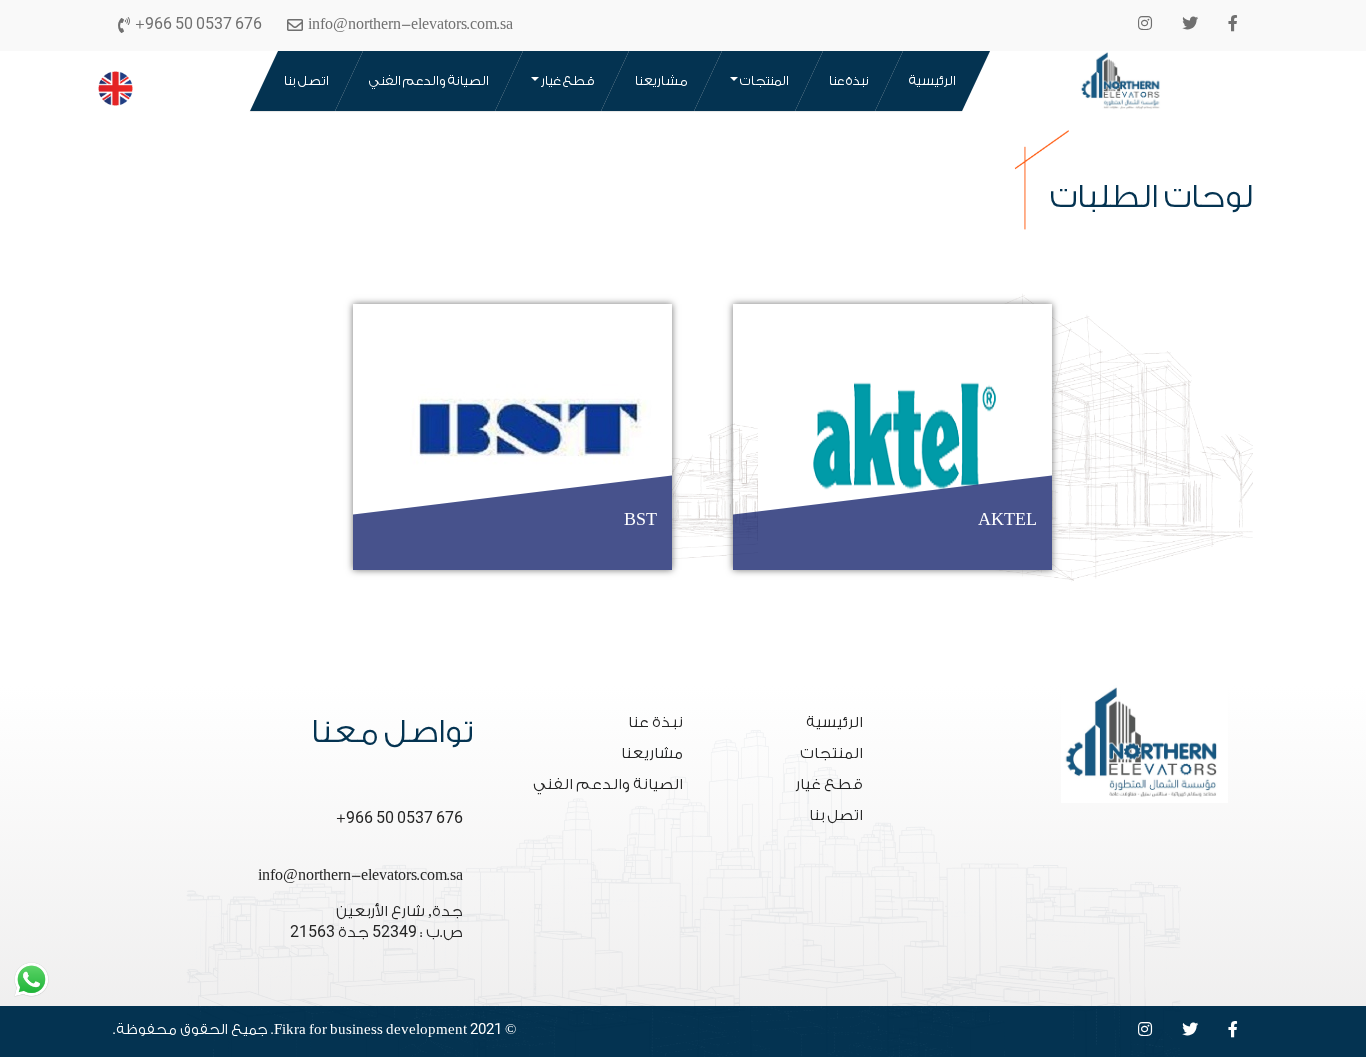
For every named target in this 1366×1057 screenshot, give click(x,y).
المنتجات (763, 80)
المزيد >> (771, 520)
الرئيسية (932, 80)
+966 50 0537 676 (399, 818)
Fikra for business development (370, 1030)
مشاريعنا (661, 80)
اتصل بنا (306, 80)
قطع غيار (567, 80)
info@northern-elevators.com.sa (360, 875)
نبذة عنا (849, 80)
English (111, 84)
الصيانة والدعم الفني (429, 80)
